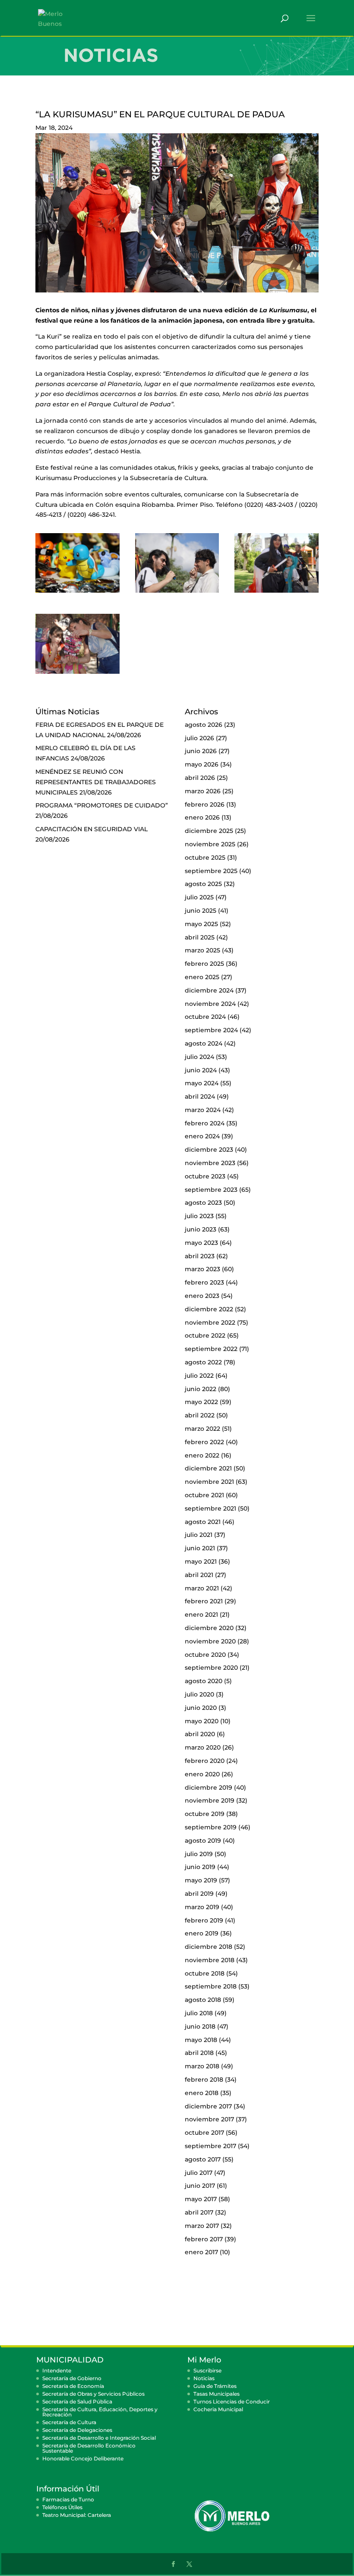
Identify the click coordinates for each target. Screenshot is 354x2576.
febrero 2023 (204, 1282)
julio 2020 (199, 1694)
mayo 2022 (201, 1402)
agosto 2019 (203, 1841)
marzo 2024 (203, 1110)
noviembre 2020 (210, 1641)
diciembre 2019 (209, 1787)
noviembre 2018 (210, 1960)
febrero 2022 (204, 1442)
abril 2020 (200, 1734)
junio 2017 (200, 2186)
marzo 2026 (203, 791)
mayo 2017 (201, 2199)
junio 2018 (200, 2026)
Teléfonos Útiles (62, 2507)
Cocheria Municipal (218, 2409)
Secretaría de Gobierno (72, 2378)
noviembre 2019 (210, 1800)
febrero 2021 (204, 1601)
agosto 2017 (203, 2159)
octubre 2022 (205, 1335)
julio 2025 (199, 897)
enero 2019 (202, 1933)
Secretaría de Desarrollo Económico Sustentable (89, 2448)
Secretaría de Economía (73, 2386)
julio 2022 (199, 1376)
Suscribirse (207, 2370)
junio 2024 (201, 1070)
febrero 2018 (204, 2080)
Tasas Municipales (217, 2394)
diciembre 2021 (208, 1468)
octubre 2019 (205, 1814)
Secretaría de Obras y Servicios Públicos (93, 2394)
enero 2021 (201, 1615)
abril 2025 (200, 937)
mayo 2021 (201, 1561)
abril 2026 (200, 778)
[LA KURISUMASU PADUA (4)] (77, 674)
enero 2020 (202, 1774)
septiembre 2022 (211, 1349)
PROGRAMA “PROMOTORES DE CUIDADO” (102, 805)
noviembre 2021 (209, 1482)
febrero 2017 (204, 2239)
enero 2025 (202, 977)
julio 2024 (199, 1057)
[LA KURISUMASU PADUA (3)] (277, 593)
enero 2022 (202, 1455)
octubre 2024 (205, 1017)
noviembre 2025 (210, 844)
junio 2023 (201, 1229)
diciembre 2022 (209, 1309)
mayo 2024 (202, 1083)
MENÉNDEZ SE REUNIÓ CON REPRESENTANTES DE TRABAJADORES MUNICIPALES (96, 782)
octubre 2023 (205, 1176)
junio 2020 (201, 1708)
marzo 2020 (203, 1747)
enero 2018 (202, 2093)
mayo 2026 (202, 764)
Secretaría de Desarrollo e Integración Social (99, 2438)
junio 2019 (200, 1867)
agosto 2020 (204, 1681)
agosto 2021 (203, 1522)
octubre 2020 (205, 1655)
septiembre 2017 (210, 2146)
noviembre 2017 (209, 2119)
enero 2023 (202, 1296)
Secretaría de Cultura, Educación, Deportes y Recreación (100, 2412)
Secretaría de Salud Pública (77, 2402)
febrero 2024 (205, 1123)
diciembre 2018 (209, 1947)
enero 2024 (202, 1136)
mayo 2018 (201, 2040)
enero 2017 (201, 2252)
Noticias (204, 2378)
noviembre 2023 (210, 1163)
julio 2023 (199, 1216)
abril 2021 (199, 1575)
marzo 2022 (202, 1429)
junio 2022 (201, 1389)
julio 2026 (199, 738)
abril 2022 (200, 1415)
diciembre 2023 (209, 1150)
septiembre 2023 (211, 1190)
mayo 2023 (201, 1243)
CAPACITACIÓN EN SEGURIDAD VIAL (92, 829)
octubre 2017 (204, 2133)
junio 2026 (201, 751)
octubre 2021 (204, 1495)
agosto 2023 (203, 1203)
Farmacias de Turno (68, 2499)
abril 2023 (200, 1256)
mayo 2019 (201, 1880)
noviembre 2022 (210, 1323)
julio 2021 (199, 1535)
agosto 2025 (203, 884)
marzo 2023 (202, 1269)
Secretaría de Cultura (69, 2422)
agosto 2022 (203, 1362)
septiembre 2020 (211, 1668)
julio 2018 (199, 2013)
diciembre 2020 (209, 1628)
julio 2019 (199, 1854)
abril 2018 (199, 2053)
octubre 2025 (205, 858)
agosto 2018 (203, 2000)
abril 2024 (200, 1096)
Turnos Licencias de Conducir (232, 2402)
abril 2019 (199, 1894)
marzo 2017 (202, 2226)
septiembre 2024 (211, 1030)
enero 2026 (202, 817)
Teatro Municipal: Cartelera (77, 2515)
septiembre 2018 (211, 1986)
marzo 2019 (202, 1907)
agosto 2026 (204, 725)
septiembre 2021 (210, 1508)
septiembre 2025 (211, 871)
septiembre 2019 (211, 1827)
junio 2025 (201, 911)
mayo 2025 (201, 924)
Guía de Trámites (215, 2386)
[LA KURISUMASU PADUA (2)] (177, 593)
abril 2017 (199, 2212)
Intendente (57, 2370)
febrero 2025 (204, 964)
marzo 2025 (202, 950)
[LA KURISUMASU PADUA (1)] (77, 593)
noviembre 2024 (210, 1004)
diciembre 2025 (209, 831)
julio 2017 (199, 2173)
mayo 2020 (202, 1721)
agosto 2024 (204, 1043)
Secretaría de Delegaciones (77, 2430)
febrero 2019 (204, 1920)
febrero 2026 (205, 804)
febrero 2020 (205, 1761)
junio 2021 (200, 1548)
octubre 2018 (205, 1973)
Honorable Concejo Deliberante (83, 2458)
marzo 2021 (202, 1588)
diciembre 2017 (208, 2106)
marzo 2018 (202, 2066)
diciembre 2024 (209, 990)
